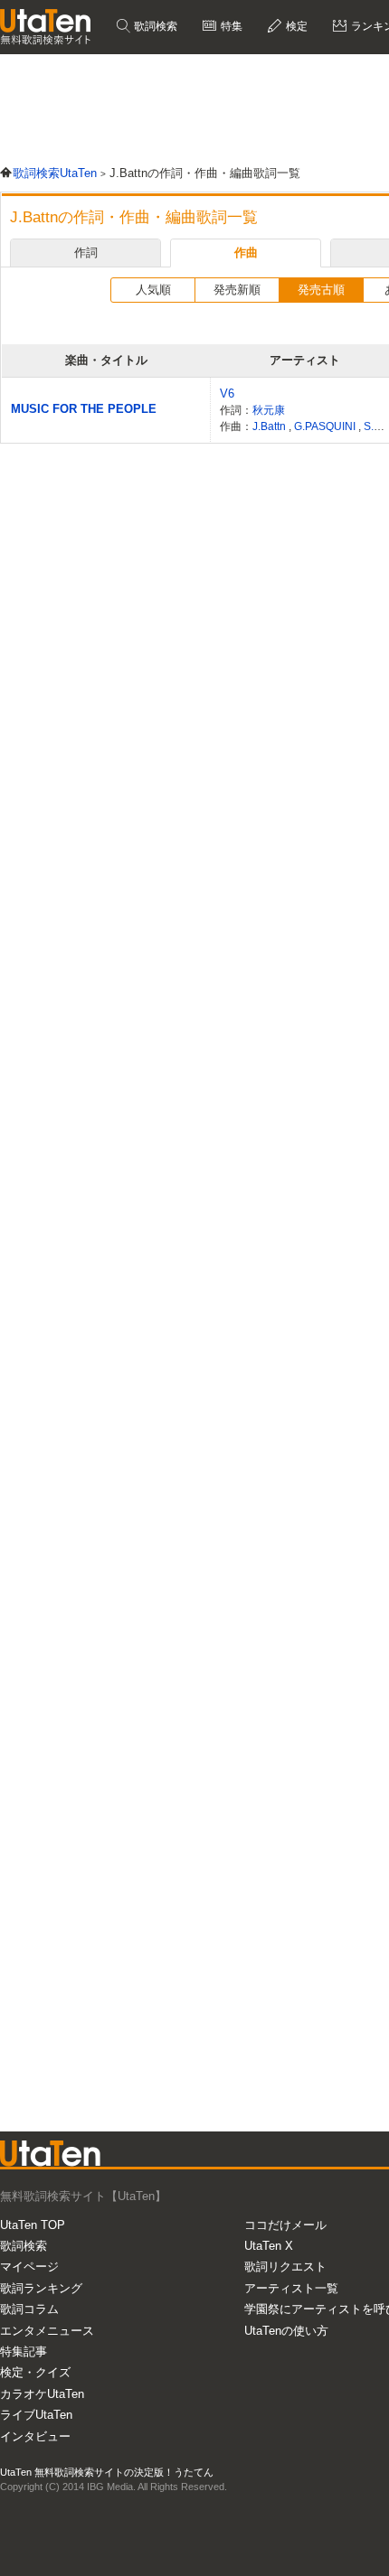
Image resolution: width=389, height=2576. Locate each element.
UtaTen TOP (33, 2225)
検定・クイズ (35, 2372)
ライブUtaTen (36, 2415)
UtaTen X (269, 2246)
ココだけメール (285, 2225)
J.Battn (270, 426)
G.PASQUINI (326, 426)
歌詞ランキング (41, 2288)
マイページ (29, 2267)
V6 (227, 393)
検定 (295, 26)
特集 (230, 26)
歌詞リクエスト (285, 2267)
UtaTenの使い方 (286, 2331)
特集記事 (24, 2351)
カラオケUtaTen (42, 2394)
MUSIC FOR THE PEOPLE (84, 409)
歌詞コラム (29, 2309)
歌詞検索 (154, 26)
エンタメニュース (47, 2331)
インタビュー (35, 2436)
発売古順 (321, 290)
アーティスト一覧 (291, 2288)
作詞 (86, 253)
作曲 (246, 253)
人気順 (153, 290)
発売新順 (237, 290)
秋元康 (269, 410)
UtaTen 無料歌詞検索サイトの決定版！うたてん (107, 2472)
